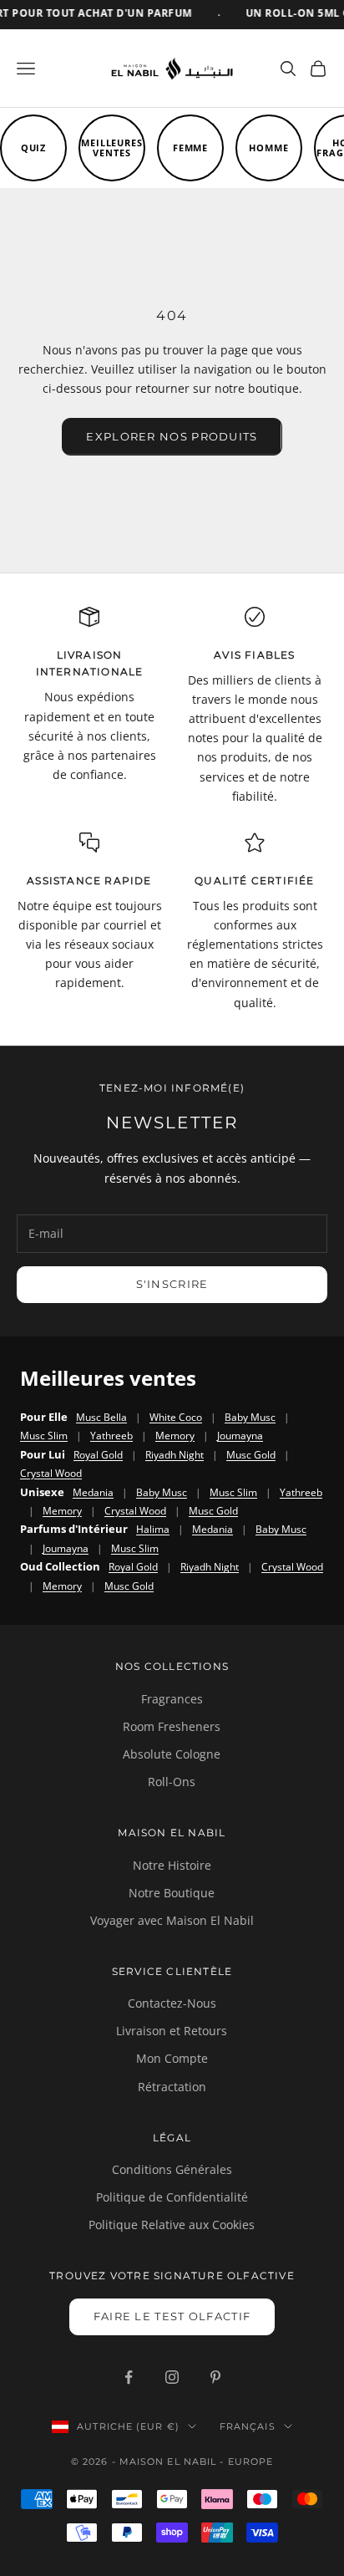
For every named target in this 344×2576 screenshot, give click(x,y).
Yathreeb (111, 1436)
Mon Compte (172, 2058)
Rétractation (172, 2087)
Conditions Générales (172, 2169)
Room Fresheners (172, 1726)
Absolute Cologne (172, 1754)
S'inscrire (172, 1284)
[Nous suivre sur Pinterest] (215, 2377)
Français (248, 2426)
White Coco (176, 1417)
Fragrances (172, 1699)
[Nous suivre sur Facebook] (129, 2377)
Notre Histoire (172, 1865)
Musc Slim (44, 1436)
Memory (175, 1436)
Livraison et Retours (172, 2031)
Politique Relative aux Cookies (172, 2225)
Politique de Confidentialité (172, 2197)
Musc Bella (101, 1417)
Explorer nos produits (172, 436)
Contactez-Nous (172, 2003)
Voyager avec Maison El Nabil (172, 1920)
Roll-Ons (172, 1782)
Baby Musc (250, 1417)
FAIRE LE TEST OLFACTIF (172, 2316)
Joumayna (240, 1436)
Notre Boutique (172, 1893)
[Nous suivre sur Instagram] (172, 2377)
